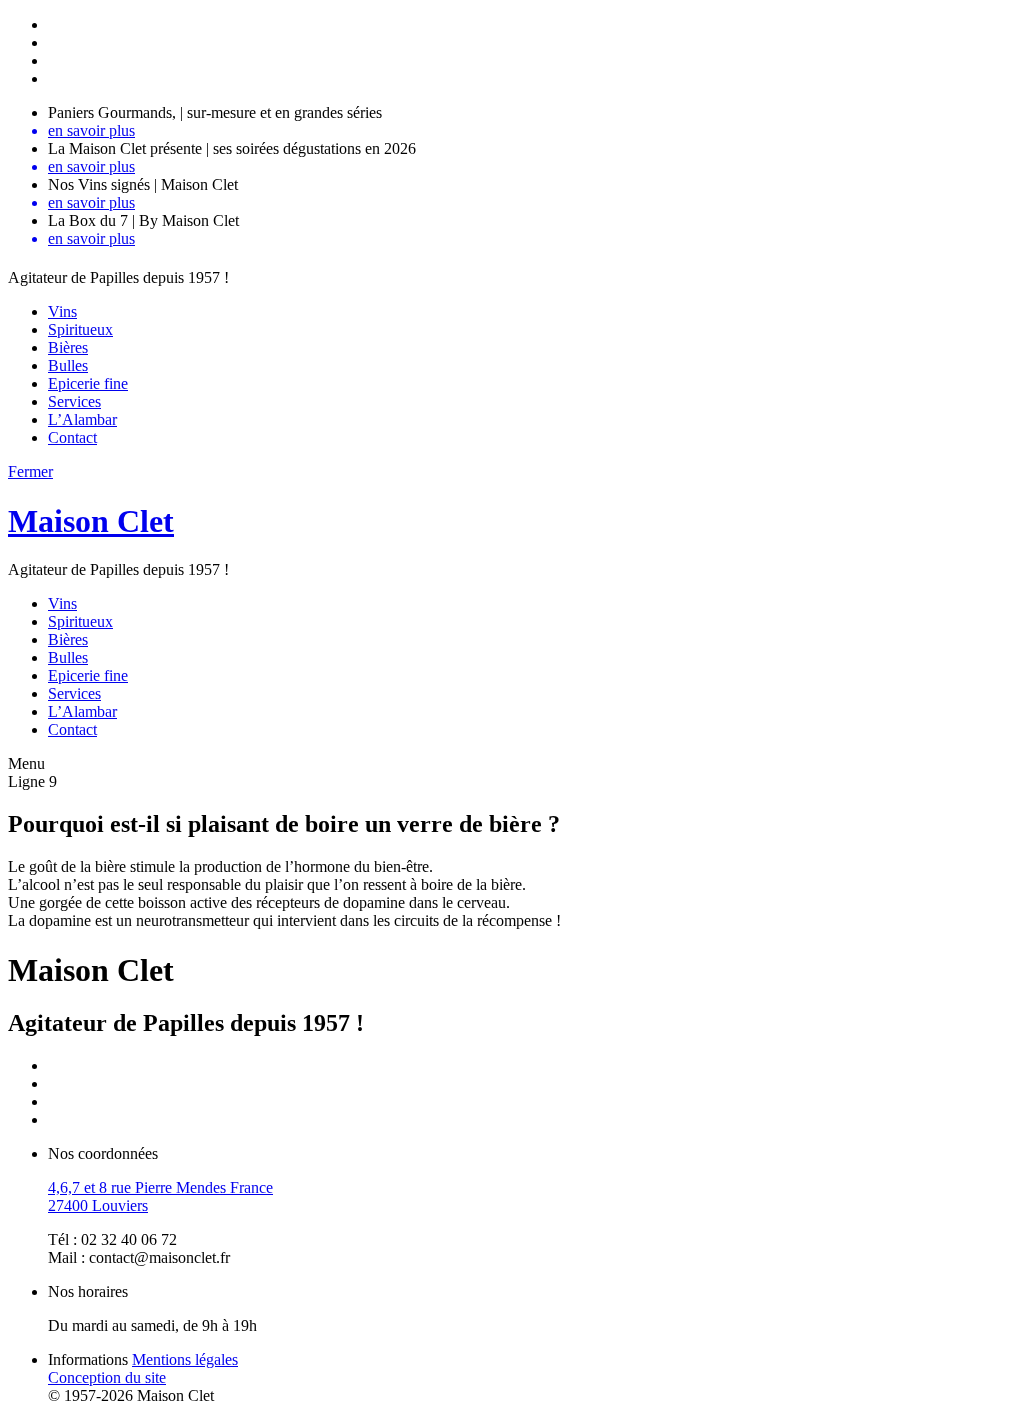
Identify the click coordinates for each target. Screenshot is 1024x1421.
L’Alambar (82, 419)
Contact (72, 437)
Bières (68, 347)
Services (74, 401)
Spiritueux (80, 329)
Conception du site (107, 1377)
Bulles (68, 365)
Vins (62, 311)
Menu (26, 763)
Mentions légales (185, 1359)
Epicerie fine (88, 383)
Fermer (30, 471)
